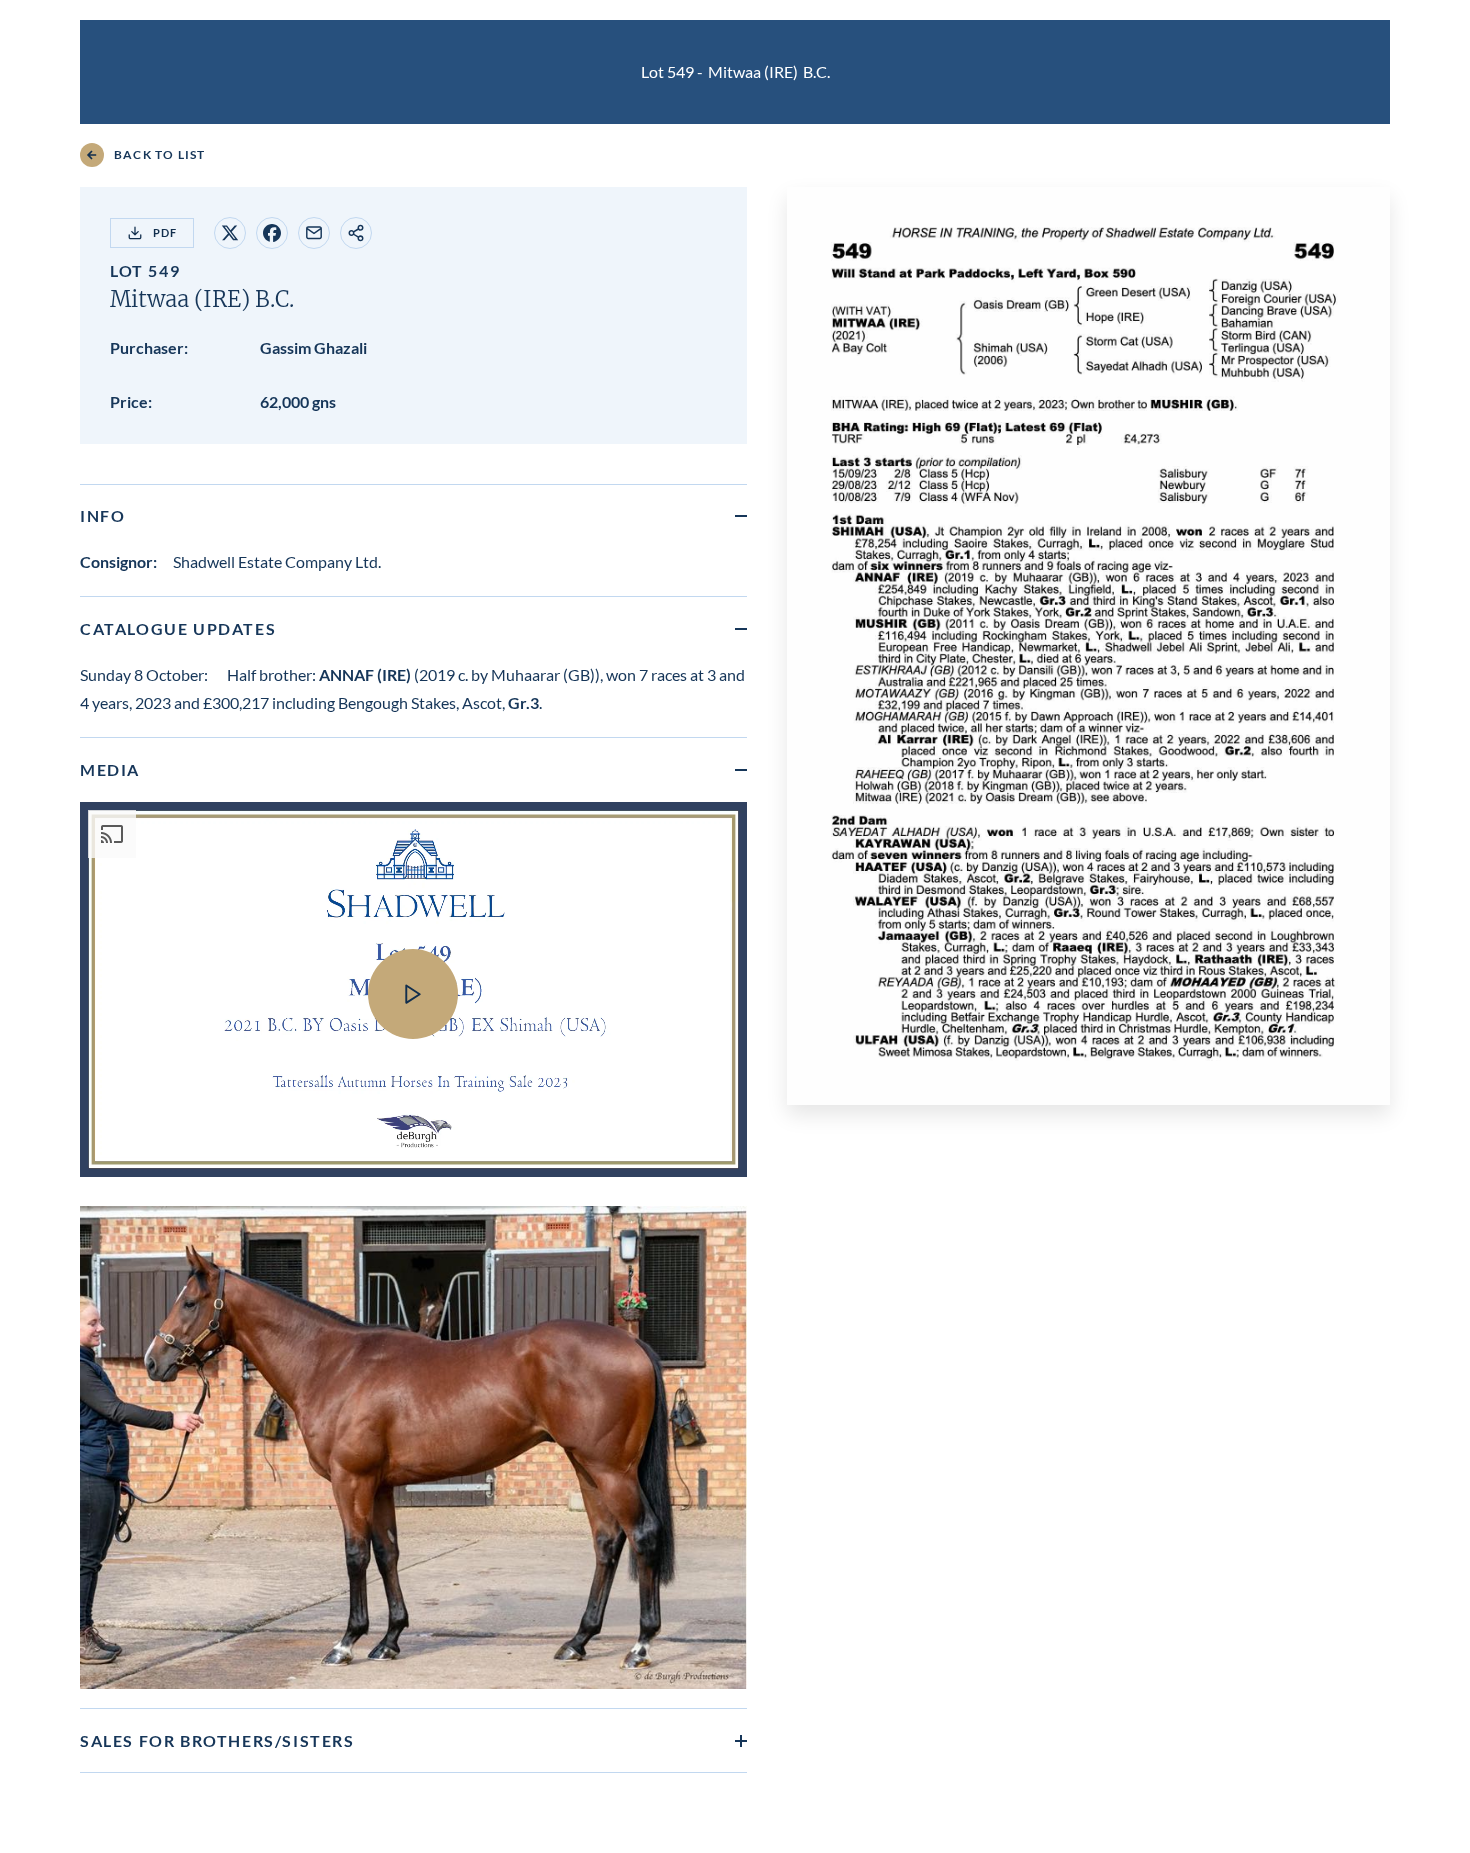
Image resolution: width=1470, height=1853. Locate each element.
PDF (165, 232)
